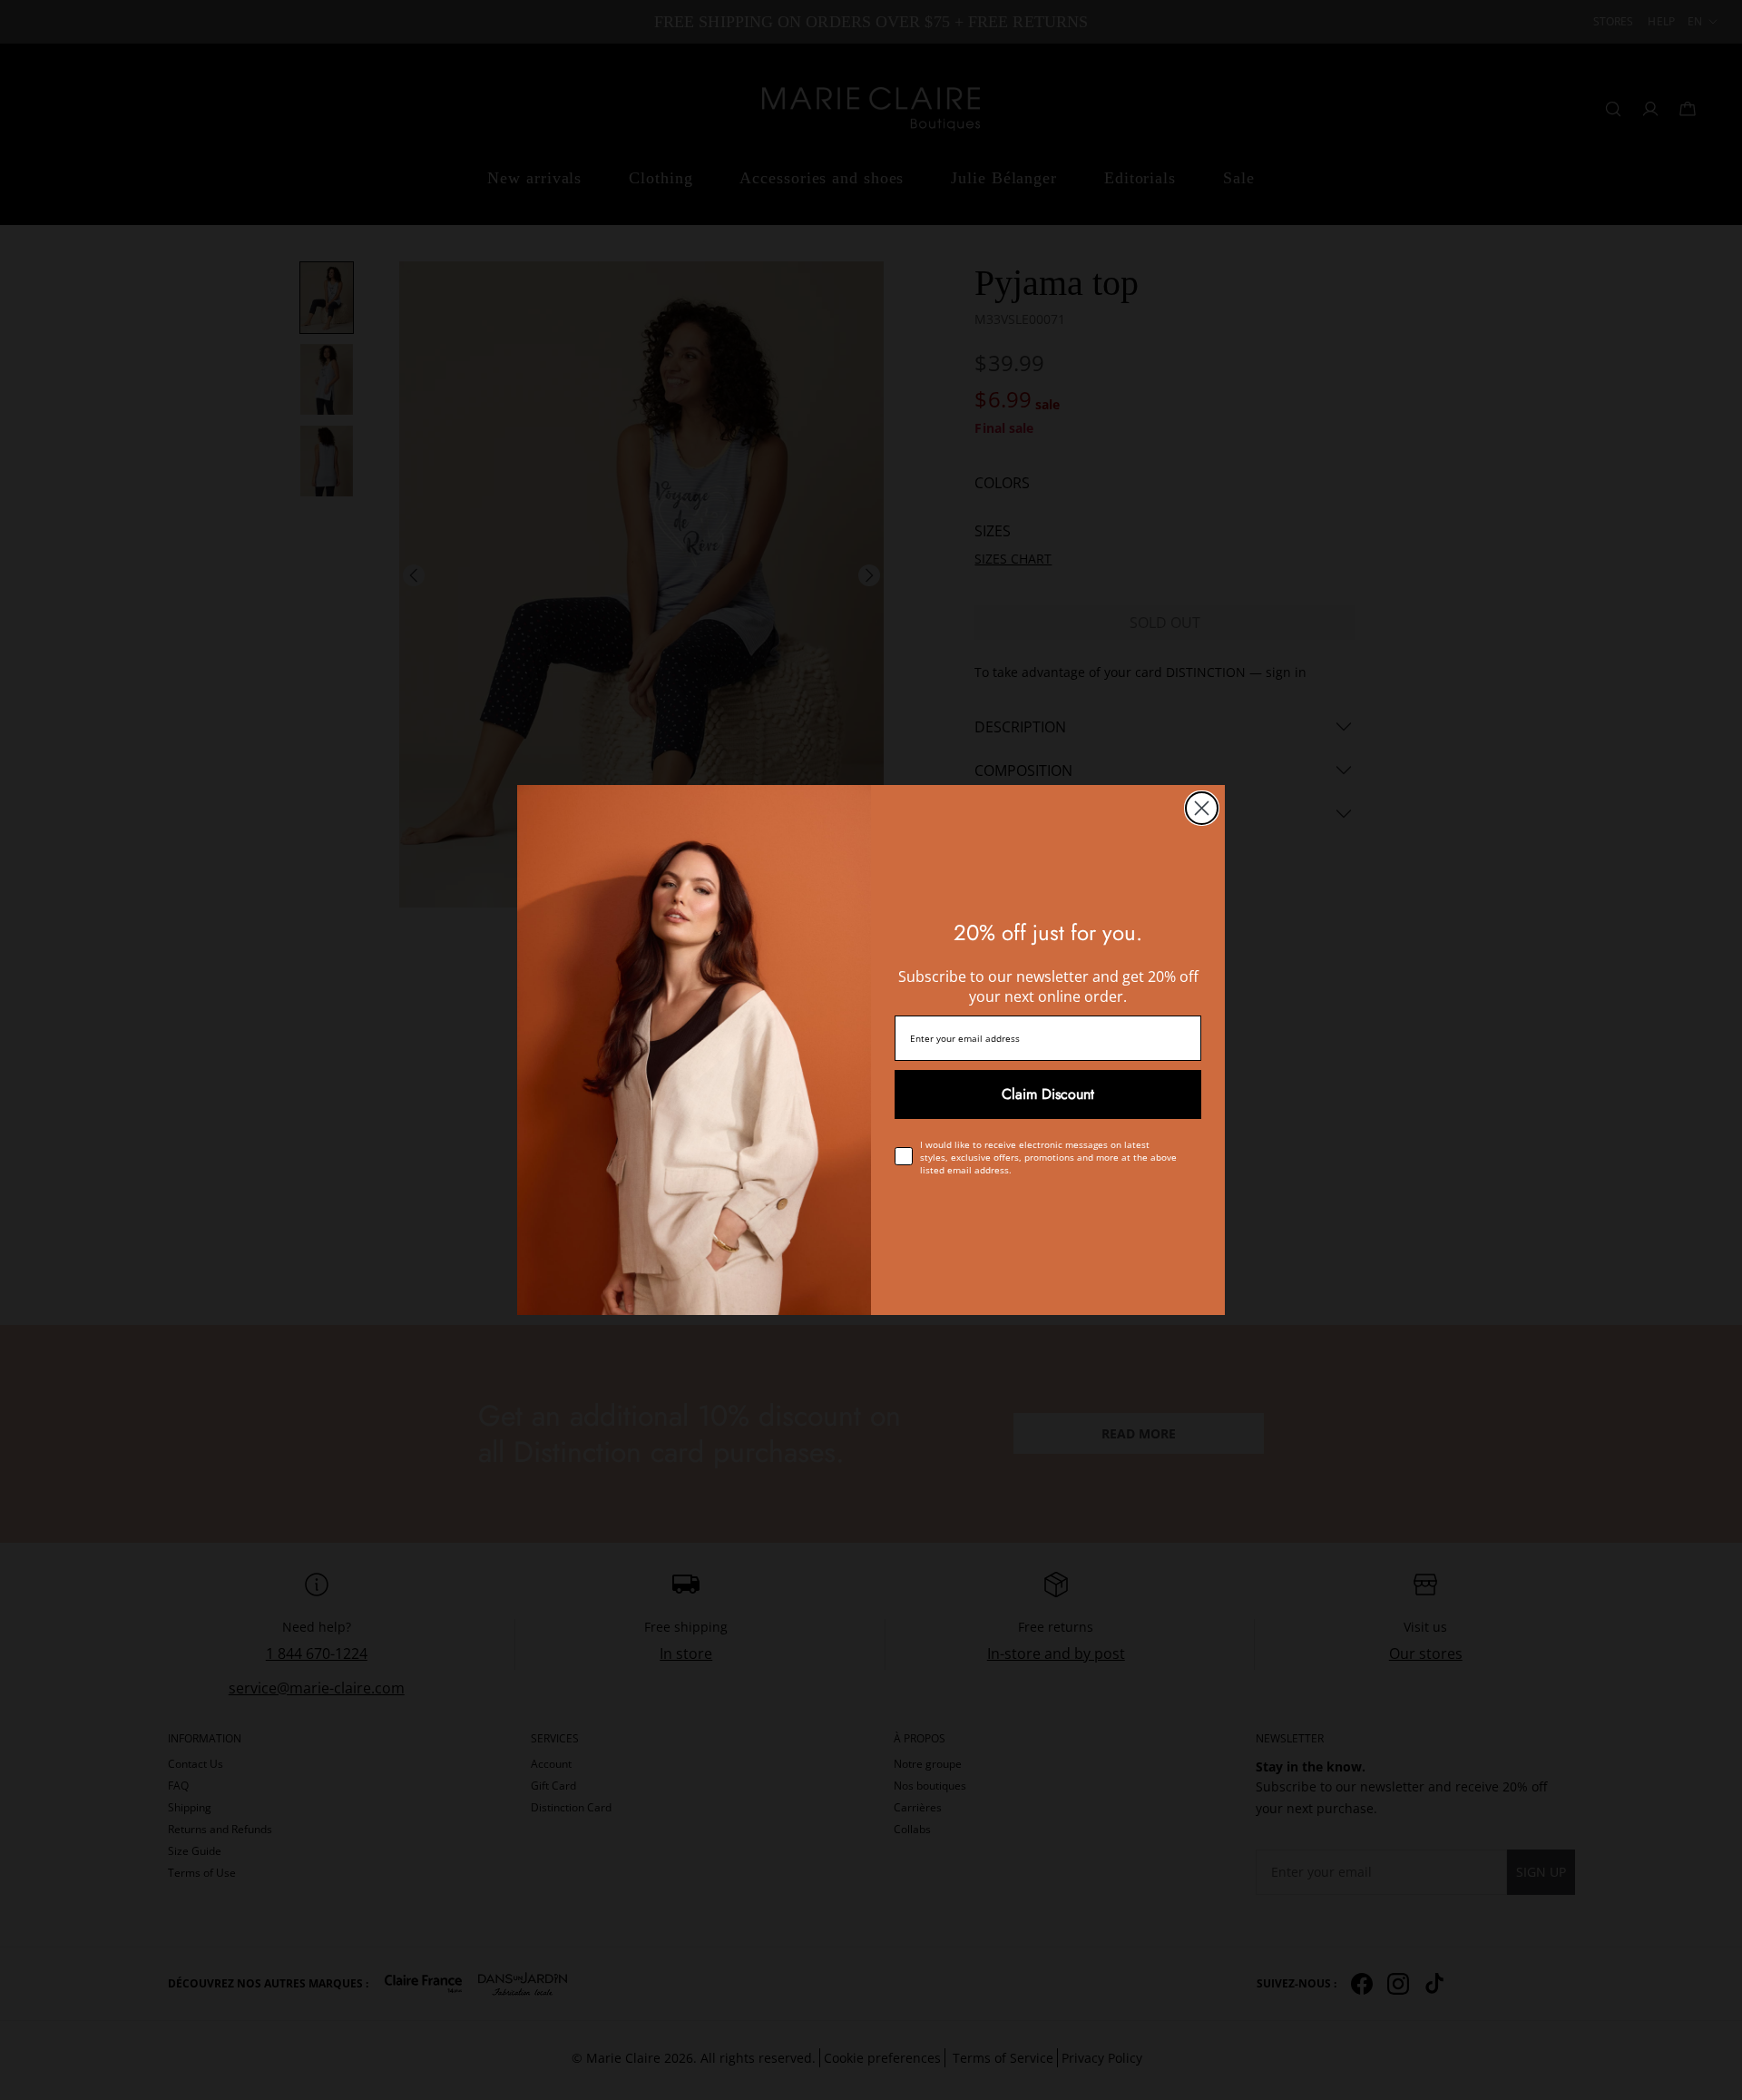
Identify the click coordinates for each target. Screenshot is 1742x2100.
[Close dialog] (1202, 808)
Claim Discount (1048, 1094)
